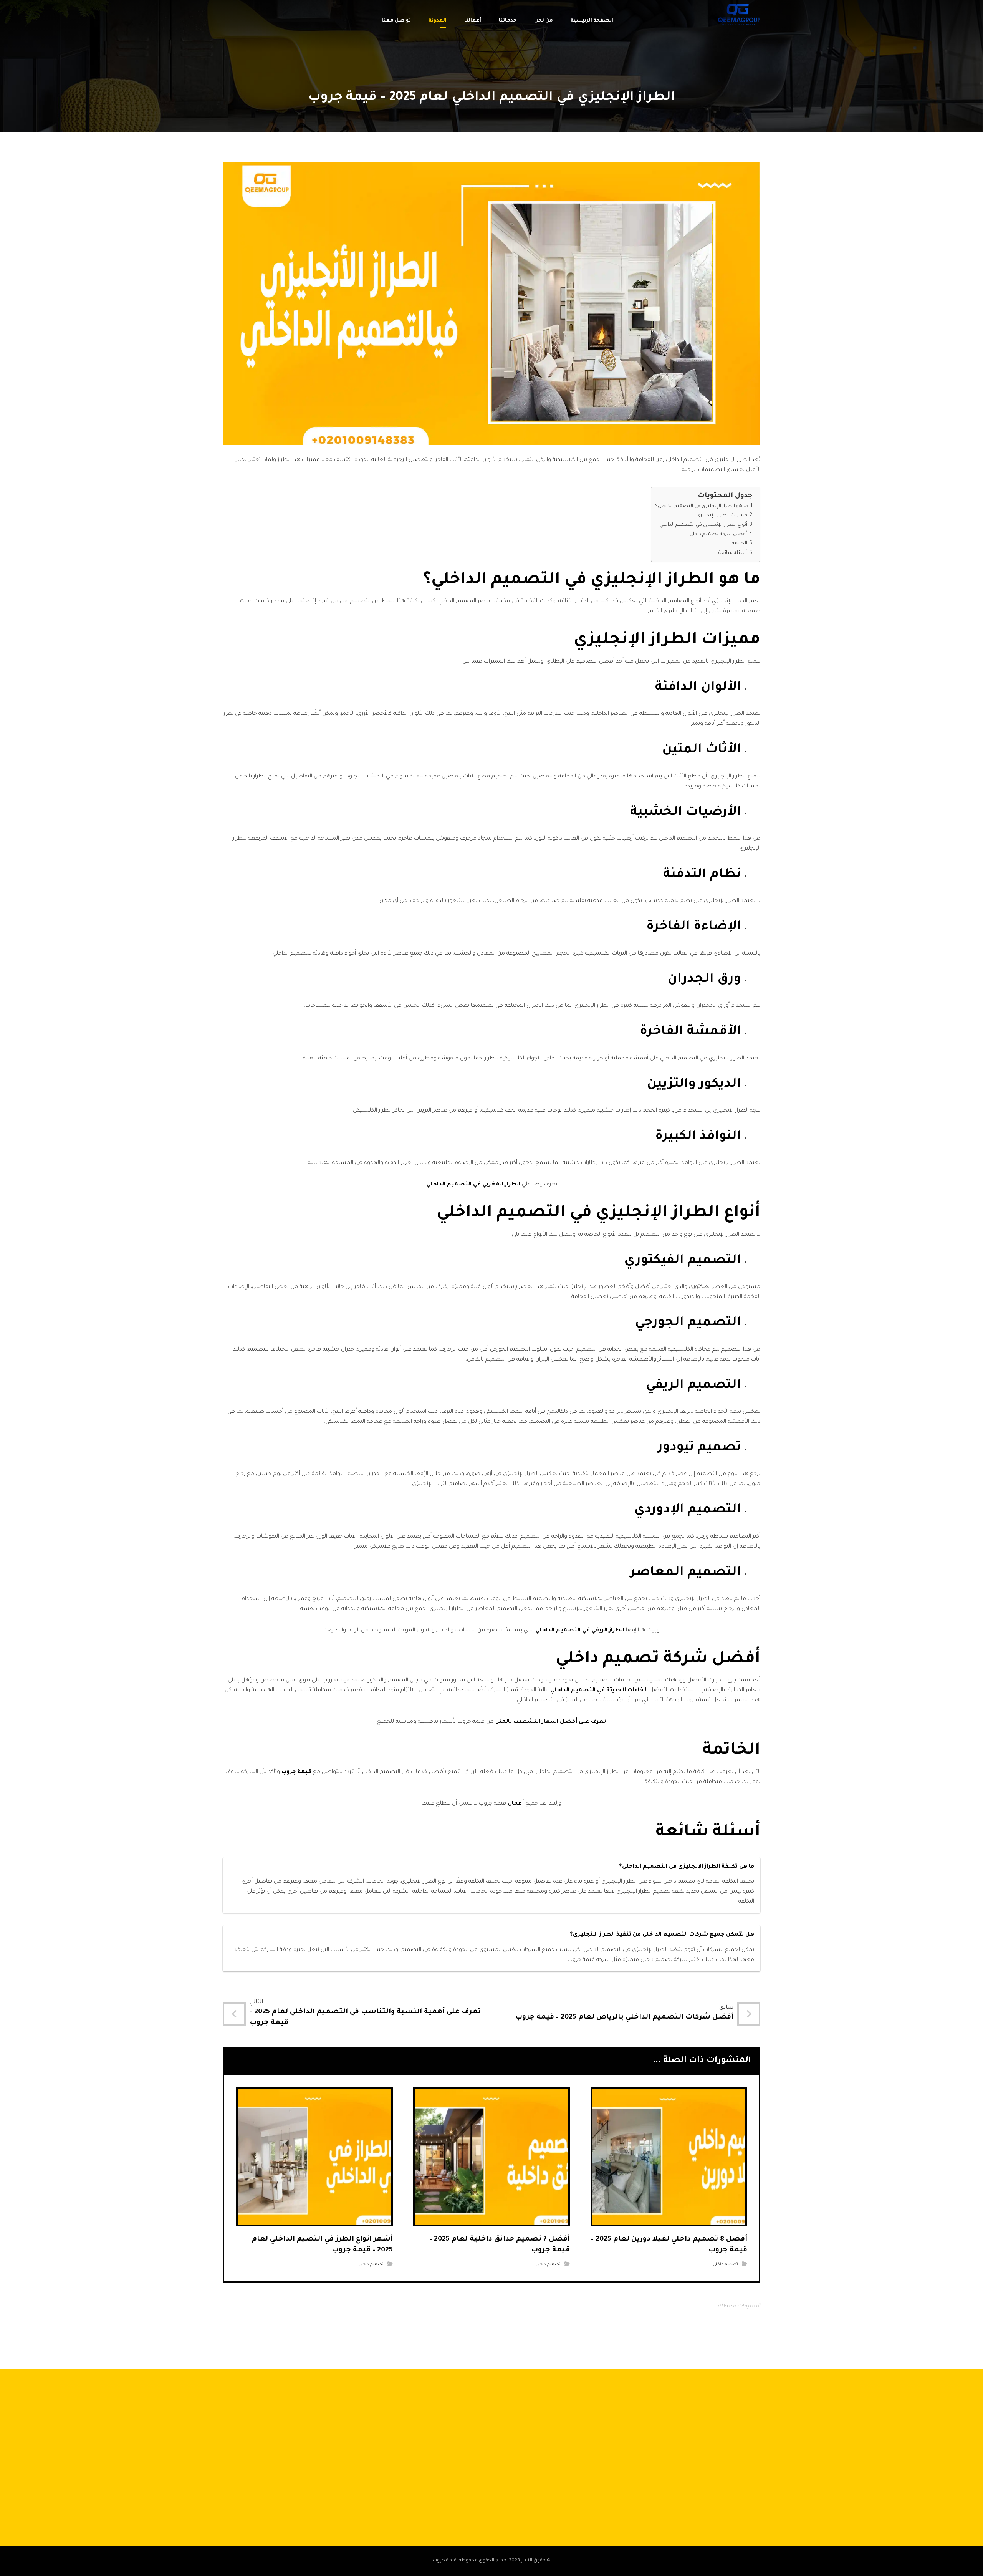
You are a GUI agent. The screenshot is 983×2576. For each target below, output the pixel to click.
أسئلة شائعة (733, 553)
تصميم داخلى (725, 2264)
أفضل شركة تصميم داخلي (718, 534)
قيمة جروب (296, 1772)
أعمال (516, 1804)
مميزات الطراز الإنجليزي (722, 516)
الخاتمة (740, 544)
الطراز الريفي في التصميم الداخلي (580, 1631)
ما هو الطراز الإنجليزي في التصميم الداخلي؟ (702, 506)
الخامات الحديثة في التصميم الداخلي (599, 1691)
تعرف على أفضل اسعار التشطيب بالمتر (551, 1722)
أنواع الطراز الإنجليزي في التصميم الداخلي (703, 525)
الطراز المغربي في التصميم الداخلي (473, 1185)
